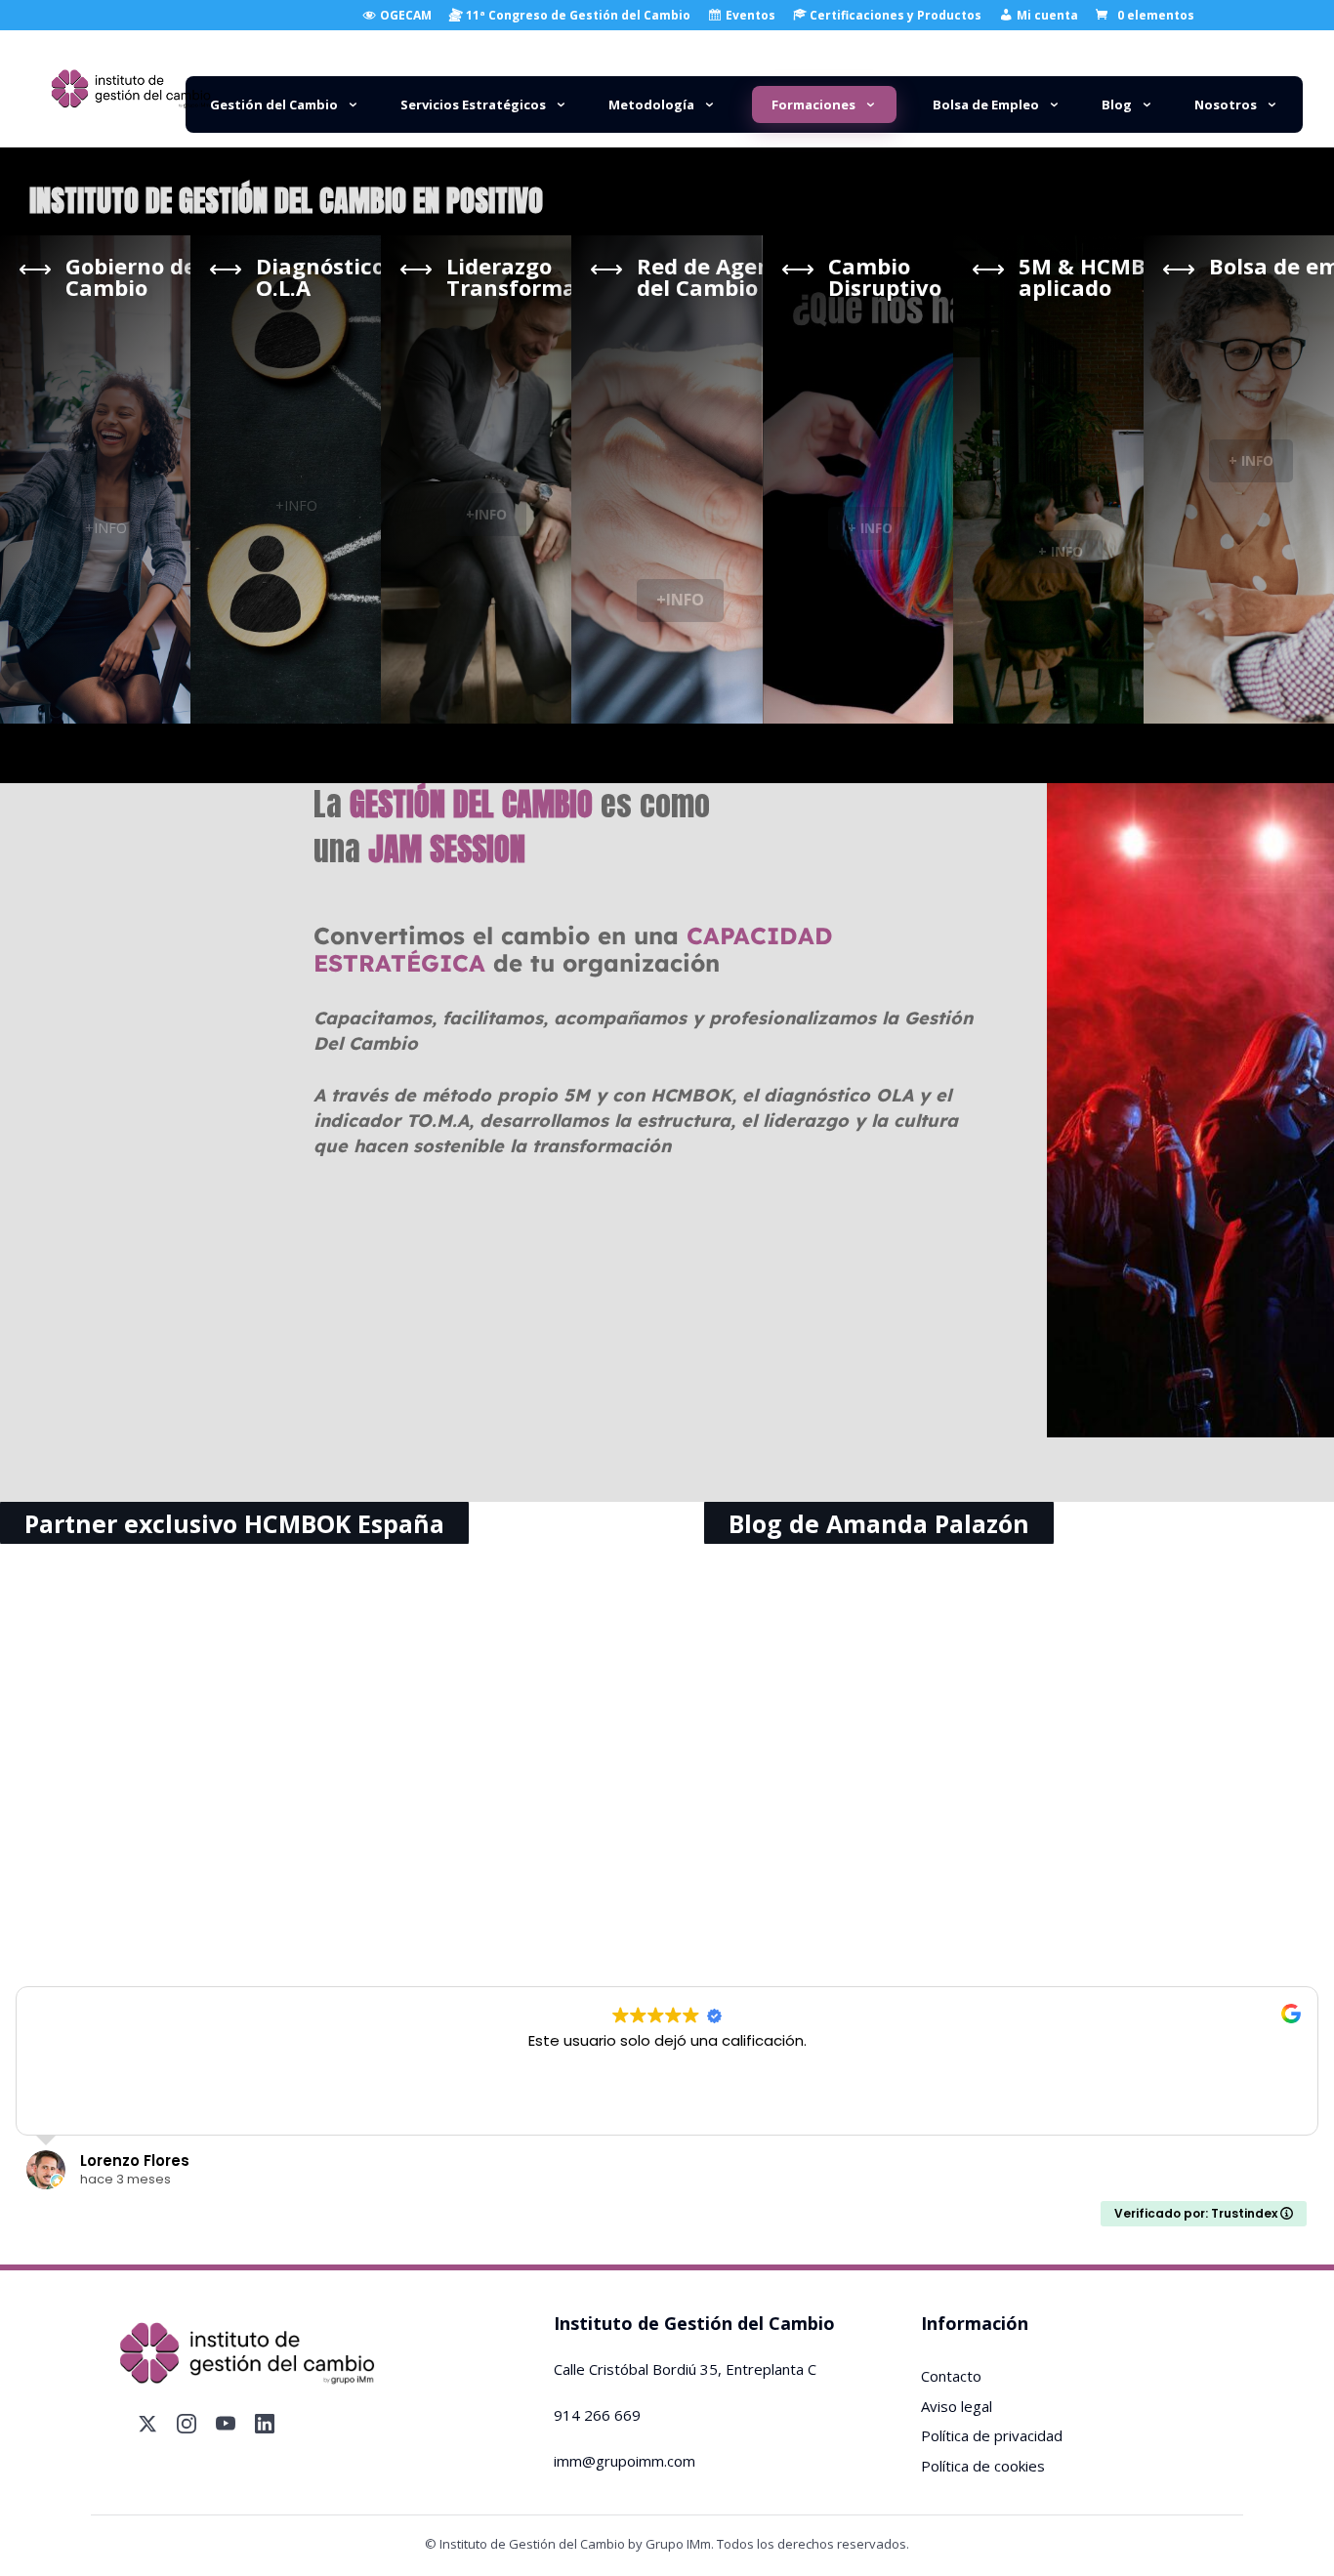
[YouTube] (226, 2424)
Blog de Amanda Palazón (879, 1522)
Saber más (216, 1914)
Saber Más (667, 1914)
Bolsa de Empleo (986, 104)
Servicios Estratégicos (473, 104)
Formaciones (813, 104)
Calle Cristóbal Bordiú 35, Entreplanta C (685, 2369)
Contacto (951, 2376)
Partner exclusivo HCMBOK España (234, 1522)
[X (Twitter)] (147, 2424)
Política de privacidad (992, 2435)
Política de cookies (983, 2466)
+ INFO (870, 528)
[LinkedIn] (265, 2424)
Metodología (651, 104)
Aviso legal (957, 2406)
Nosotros (1226, 104)
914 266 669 (597, 2415)
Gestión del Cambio (274, 104)
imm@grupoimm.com (625, 2461)
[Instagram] (187, 2424)
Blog (1117, 104)
